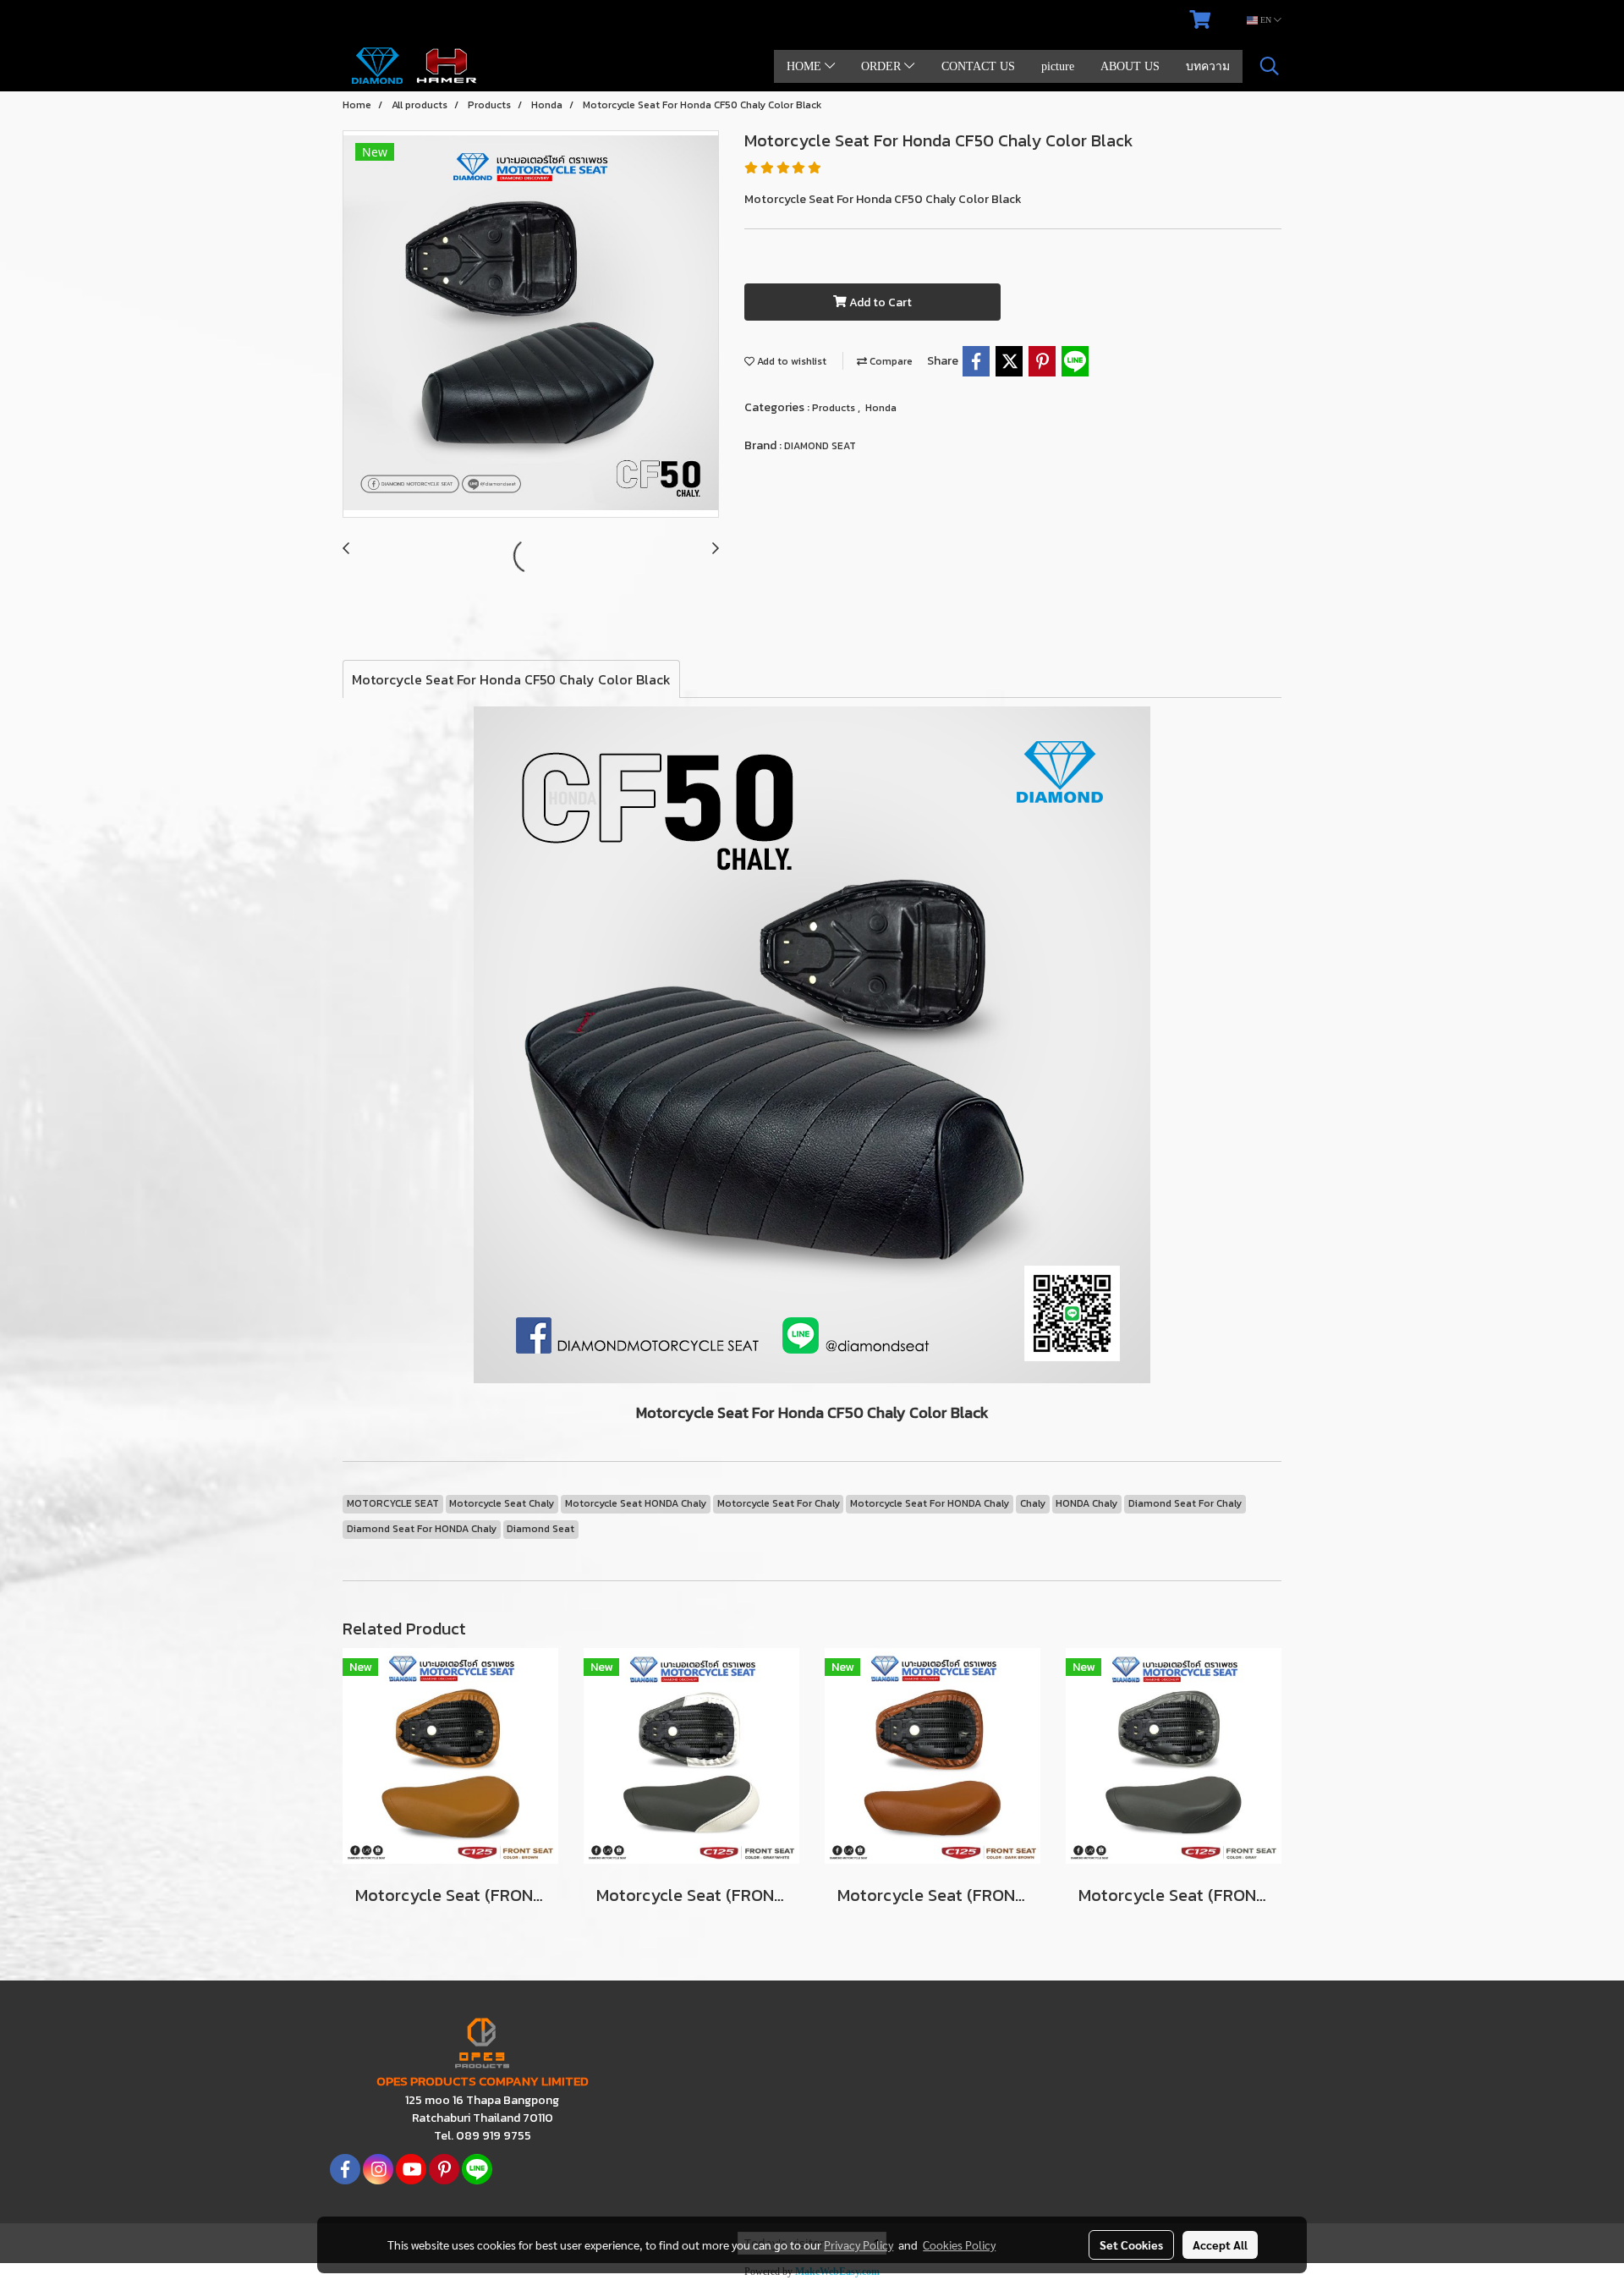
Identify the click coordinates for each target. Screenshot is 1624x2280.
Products (835, 408)
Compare (890, 361)
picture (1058, 66)
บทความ (1208, 66)
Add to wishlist (790, 361)
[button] (1270, 66)
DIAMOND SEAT (820, 446)
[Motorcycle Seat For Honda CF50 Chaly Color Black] (531, 325)
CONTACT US (978, 66)
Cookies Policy (959, 2244)
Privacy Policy (859, 2244)
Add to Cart (879, 302)
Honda (881, 408)
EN (1266, 20)
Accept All (1220, 2244)
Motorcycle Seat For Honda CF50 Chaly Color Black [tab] (511, 679)
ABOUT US (1130, 66)
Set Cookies (1131, 2244)
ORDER (883, 66)
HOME (806, 66)
